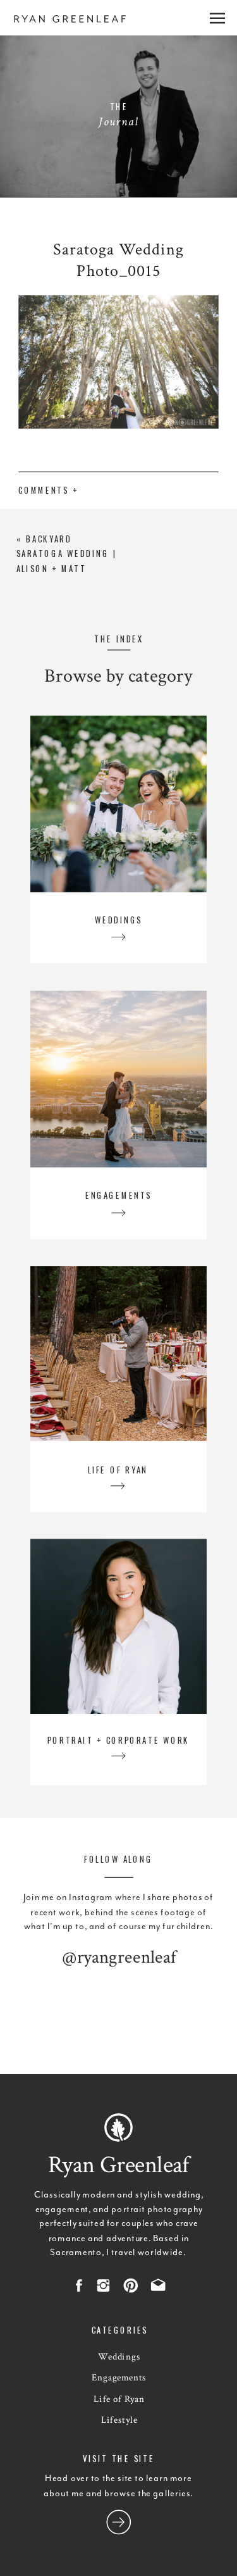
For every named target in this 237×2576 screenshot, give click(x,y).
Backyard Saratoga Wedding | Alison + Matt (67, 553)
